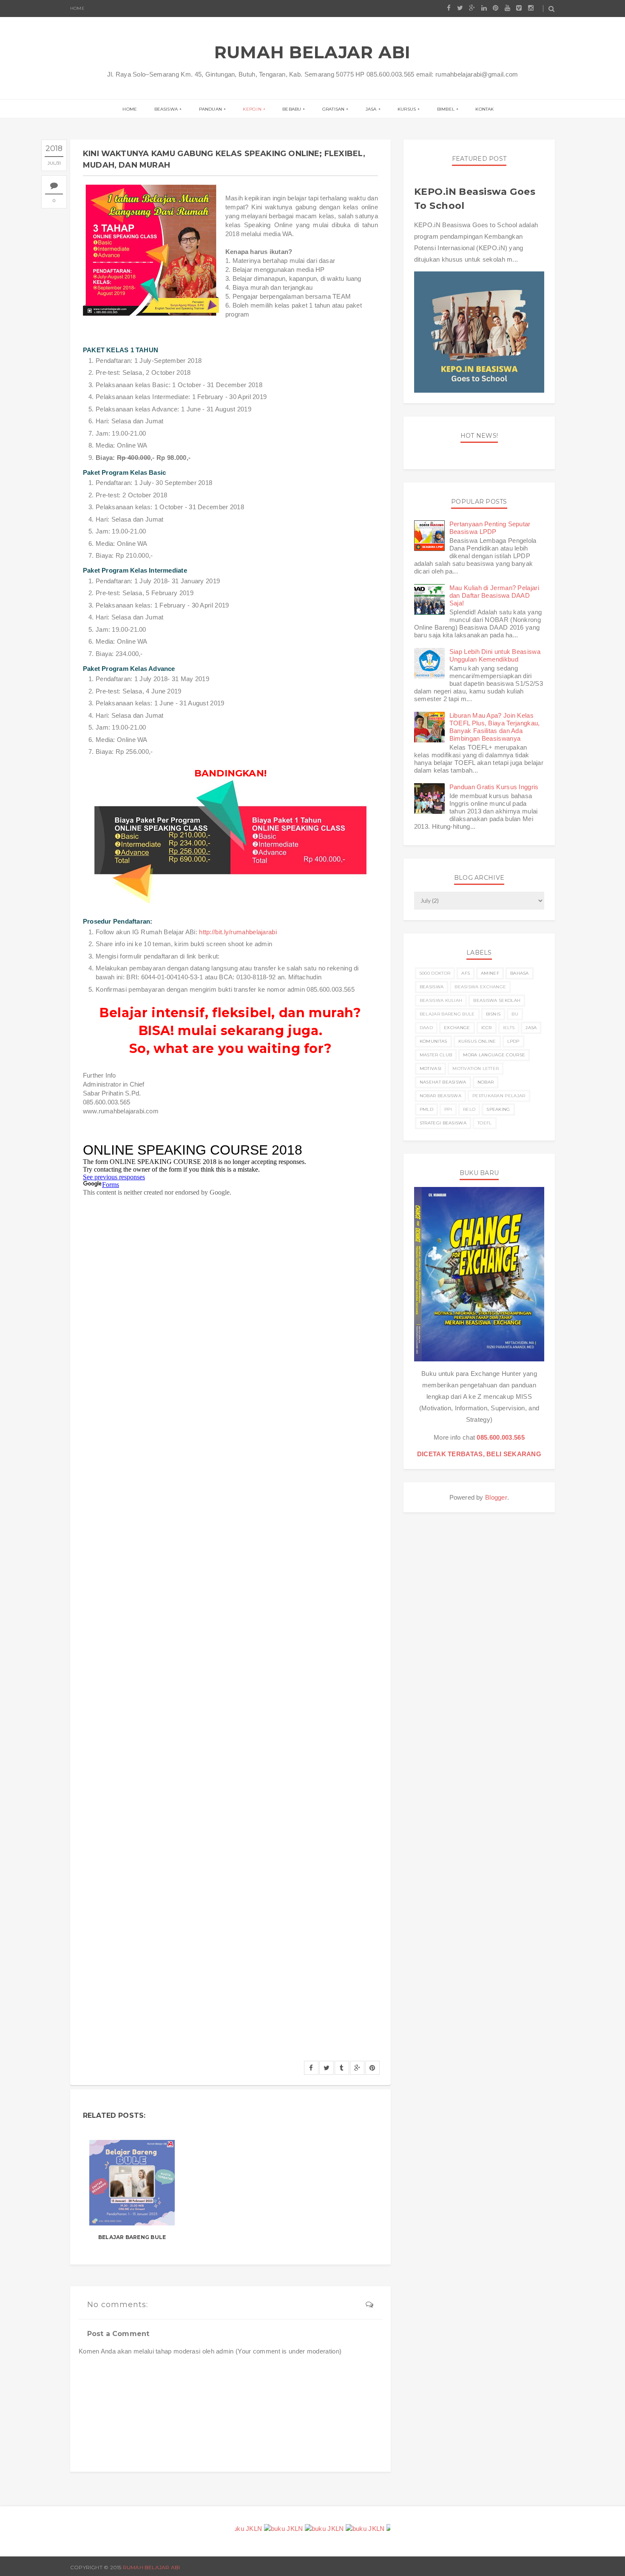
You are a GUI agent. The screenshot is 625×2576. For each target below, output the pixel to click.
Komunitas (433, 1041)
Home (77, 8)
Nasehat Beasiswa (443, 1082)
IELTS (509, 1028)
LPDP (513, 1041)
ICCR (487, 1028)
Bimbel (446, 109)
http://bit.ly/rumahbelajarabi (238, 932)
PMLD (426, 1109)
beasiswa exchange (480, 987)
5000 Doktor (435, 973)
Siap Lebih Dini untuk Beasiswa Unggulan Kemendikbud (495, 655)
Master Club (436, 1055)
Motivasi (430, 1068)
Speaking (498, 1109)
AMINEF (490, 973)
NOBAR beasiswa (440, 1096)
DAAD (426, 1028)
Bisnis (493, 1014)
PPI (448, 1109)
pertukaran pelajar (499, 1096)
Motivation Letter (476, 1068)
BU (515, 1014)
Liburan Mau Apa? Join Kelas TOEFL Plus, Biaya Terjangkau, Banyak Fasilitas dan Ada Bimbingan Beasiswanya (495, 727)
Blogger (496, 1497)
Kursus (407, 109)
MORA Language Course (494, 1055)
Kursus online (477, 1041)
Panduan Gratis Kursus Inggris (494, 787)
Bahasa (520, 973)
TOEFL (485, 1123)
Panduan (210, 109)
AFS (466, 973)
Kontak (484, 109)
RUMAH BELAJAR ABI (313, 52)
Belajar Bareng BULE (132, 2237)
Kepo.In (252, 109)
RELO (469, 1109)
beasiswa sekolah (497, 1000)
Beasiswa (166, 109)
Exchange (457, 1028)
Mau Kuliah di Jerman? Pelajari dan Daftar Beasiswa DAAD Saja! (494, 595)
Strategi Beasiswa (443, 1123)
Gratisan (334, 109)
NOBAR (486, 1082)
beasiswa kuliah (441, 1000)
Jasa (371, 109)
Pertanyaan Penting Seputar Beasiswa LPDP (490, 528)
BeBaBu (292, 109)
